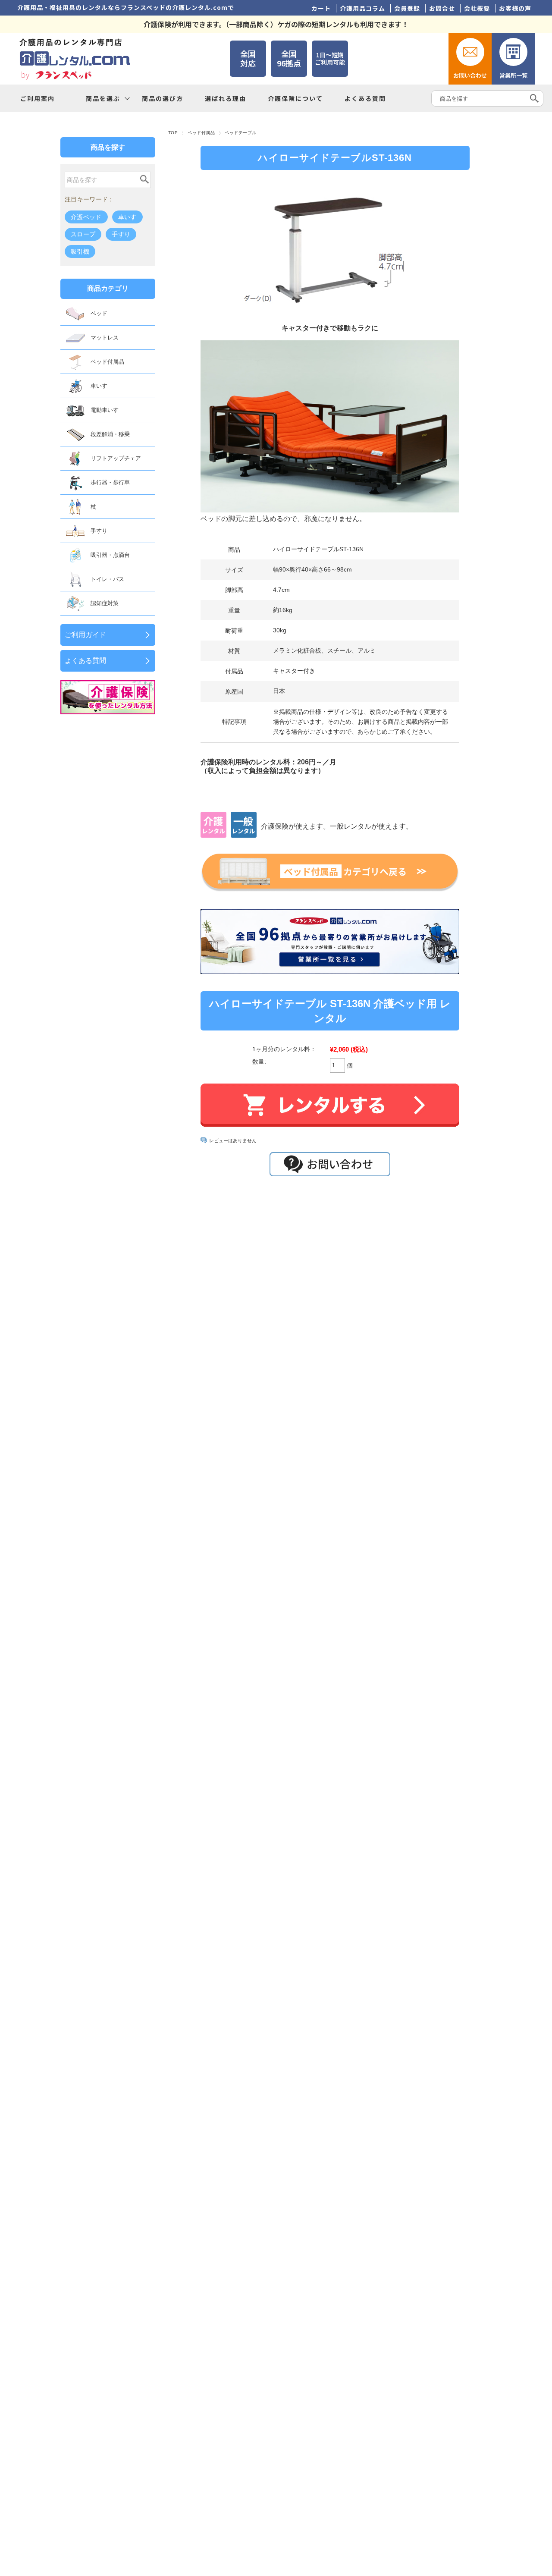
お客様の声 (515, 8)
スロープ (83, 234)
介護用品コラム (362, 8)
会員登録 (407, 8)
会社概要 (477, 8)
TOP (173, 133)
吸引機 (80, 251)
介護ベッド (86, 217)
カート (321, 8)
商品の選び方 (163, 98)
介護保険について (295, 98)
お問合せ (442, 8)
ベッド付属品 (201, 133)
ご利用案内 (38, 98)
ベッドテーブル (240, 133)
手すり (121, 234)
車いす (127, 217)
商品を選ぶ (103, 98)
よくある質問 (365, 98)
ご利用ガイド (85, 635)
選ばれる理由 (226, 98)
